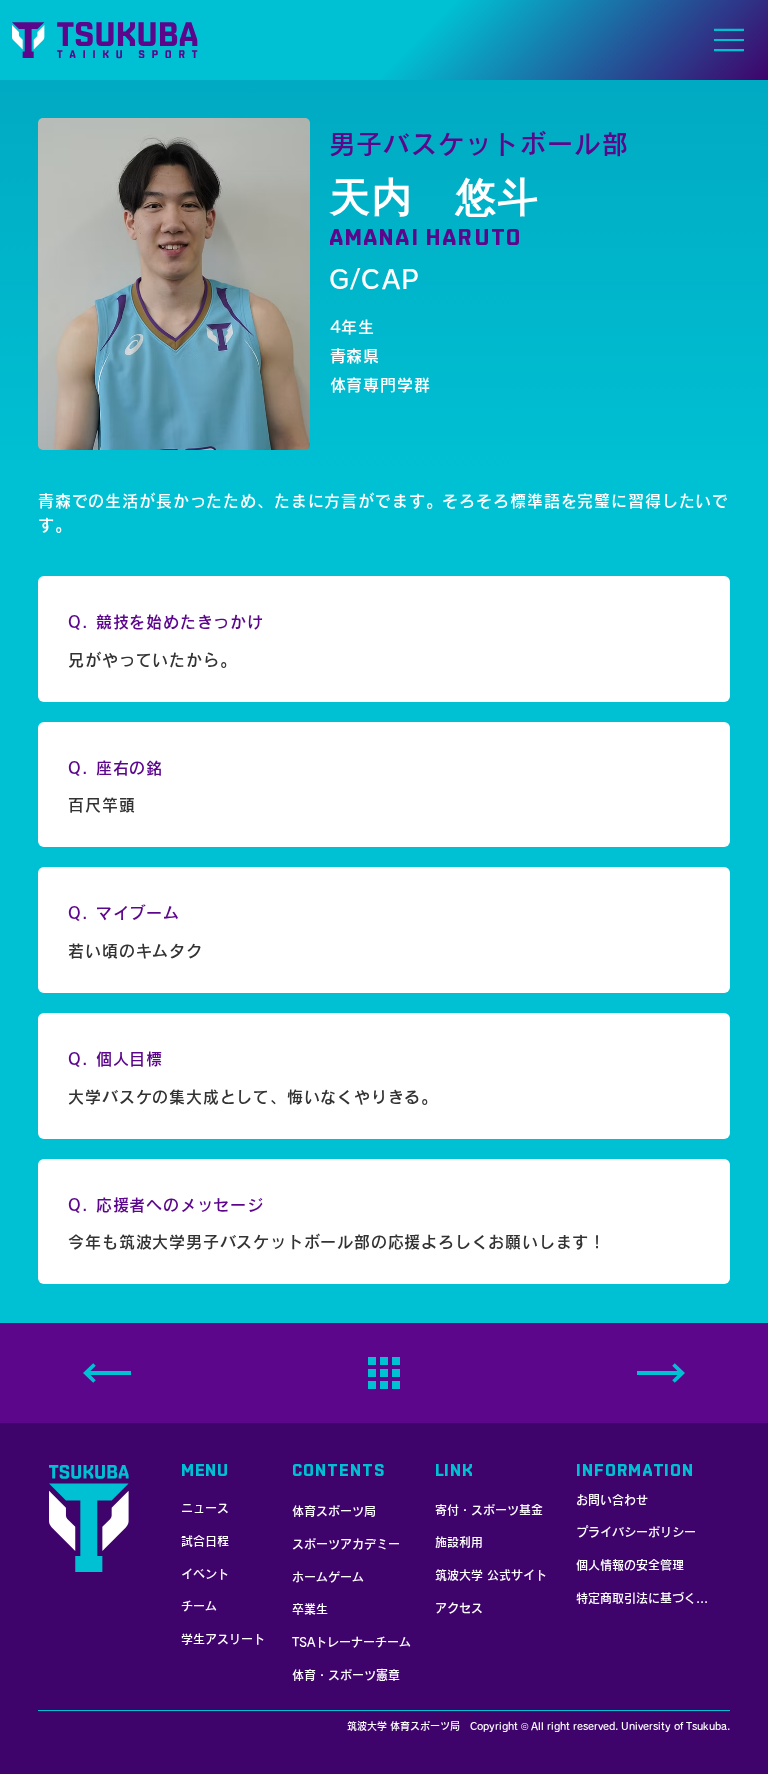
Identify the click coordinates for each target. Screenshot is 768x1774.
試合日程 (205, 1541)
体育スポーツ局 (334, 1511)
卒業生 (310, 1609)
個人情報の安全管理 (630, 1565)
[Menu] (381, 41)
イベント (205, 1574)
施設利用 (459, 1542)
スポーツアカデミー (346, 1544)
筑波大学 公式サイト (491, 1575)
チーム (199, 1606)
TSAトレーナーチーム (351, 1642)
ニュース (205, 1508)
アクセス (459, 1608)
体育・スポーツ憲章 (346, 1675)
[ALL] (384, 1373)
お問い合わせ (612, 1500)
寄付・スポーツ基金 (489, 1510)
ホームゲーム (328, 1577)
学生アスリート (223, 1639)
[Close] (661, 1373)
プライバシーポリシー (636, 1532)
